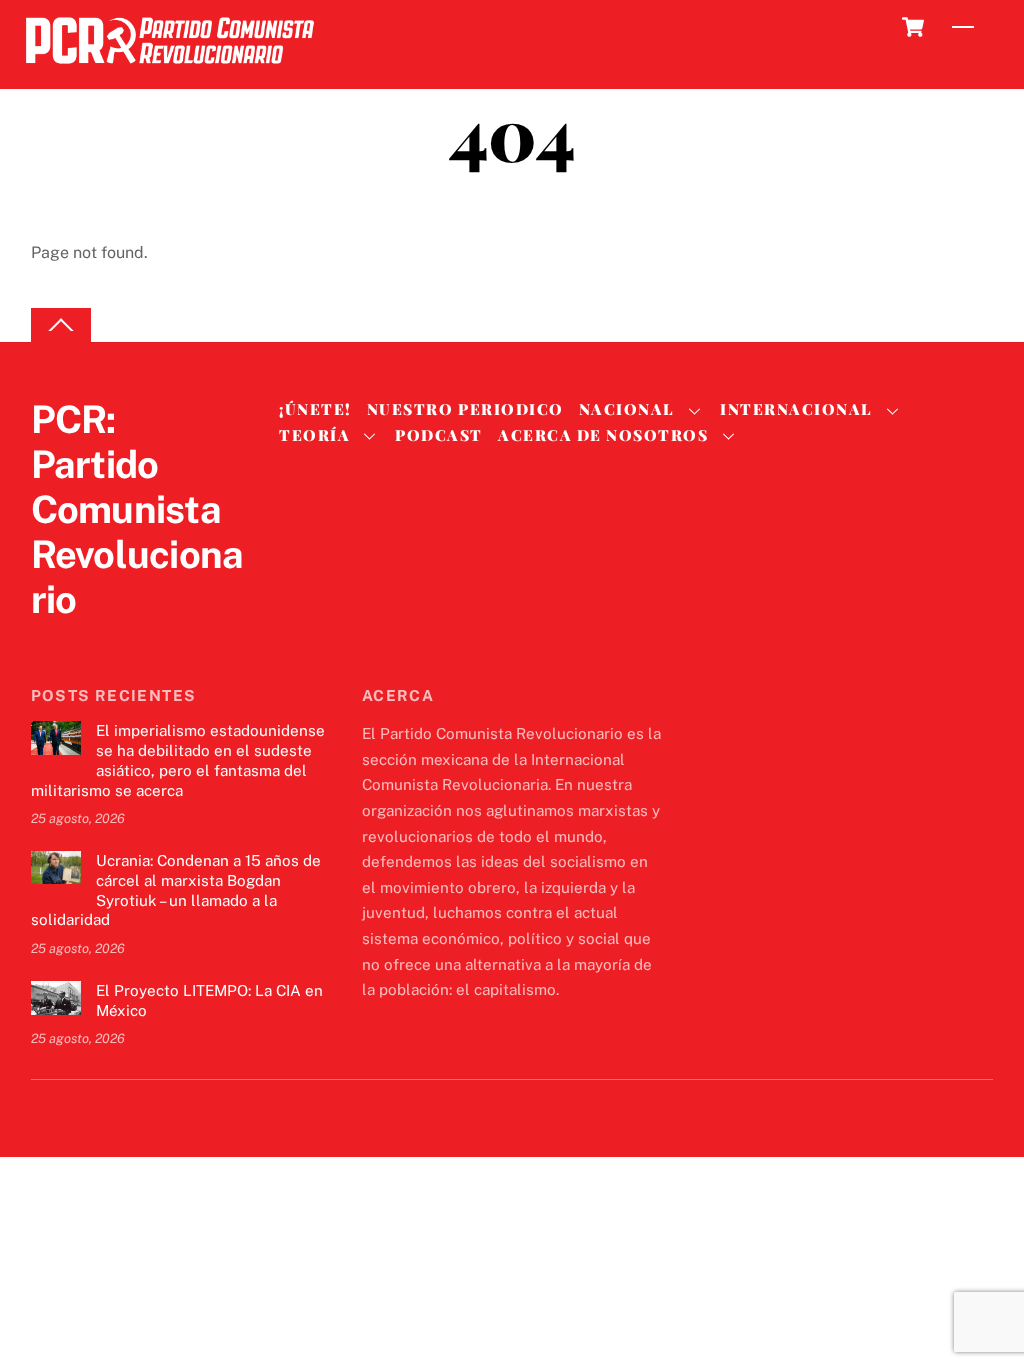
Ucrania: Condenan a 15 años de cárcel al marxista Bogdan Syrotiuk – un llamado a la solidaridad (176, 890)
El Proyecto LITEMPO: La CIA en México (209, 1000)
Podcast (439, 435)
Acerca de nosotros (603, 435)
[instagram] (147, 640)
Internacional (796, 409)
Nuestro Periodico (465, 409)
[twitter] (51, 640)
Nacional (627, 409)
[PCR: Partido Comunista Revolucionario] (170, 69)
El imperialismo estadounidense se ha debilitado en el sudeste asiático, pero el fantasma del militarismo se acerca (178, 760)
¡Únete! (315, 409)
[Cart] (913, 27)
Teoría (314, 435)
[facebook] (99, 640)
